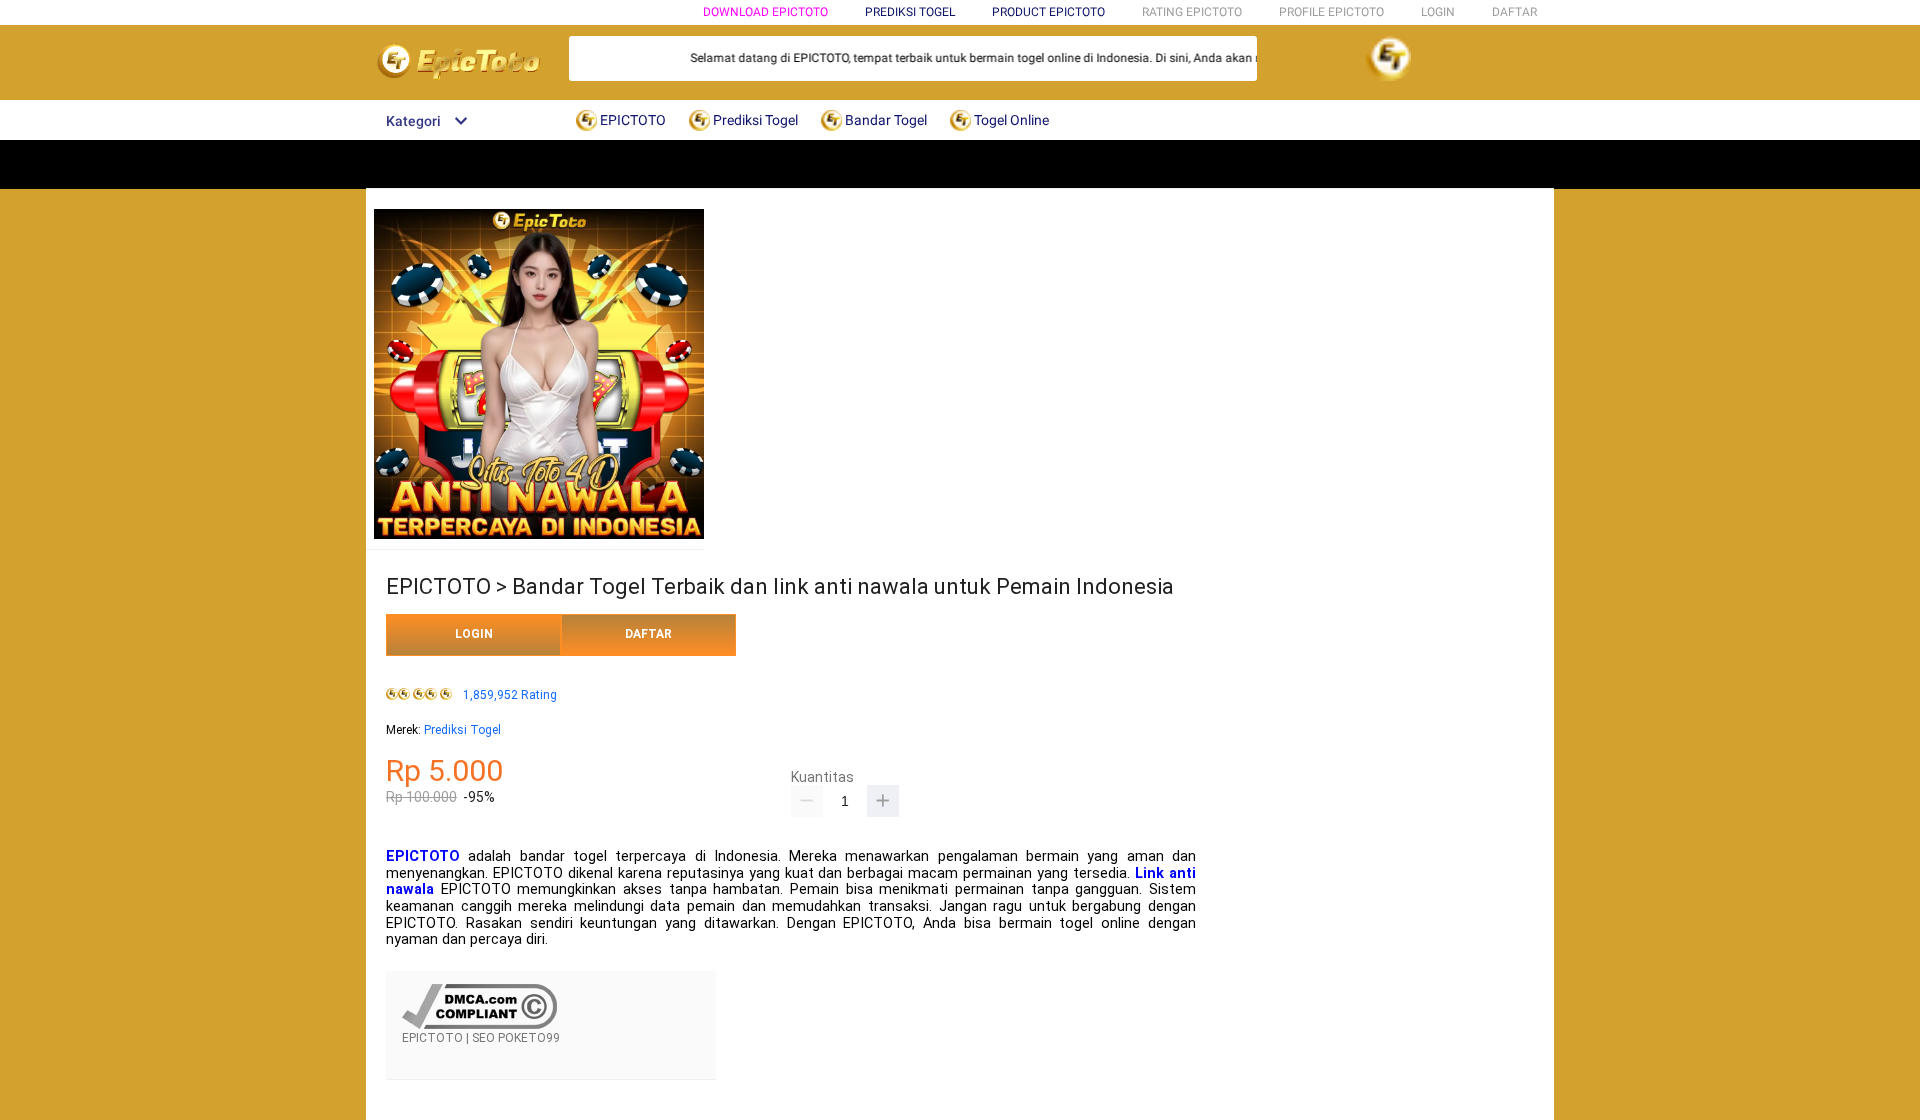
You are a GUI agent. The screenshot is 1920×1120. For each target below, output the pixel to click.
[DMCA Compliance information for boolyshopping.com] (479, 1025)
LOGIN (1438, 12)
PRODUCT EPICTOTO (1048, 12)
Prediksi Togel (462, 730)
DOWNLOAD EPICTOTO (765, 12)
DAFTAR (1514, 12)
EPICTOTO (423, 856)
